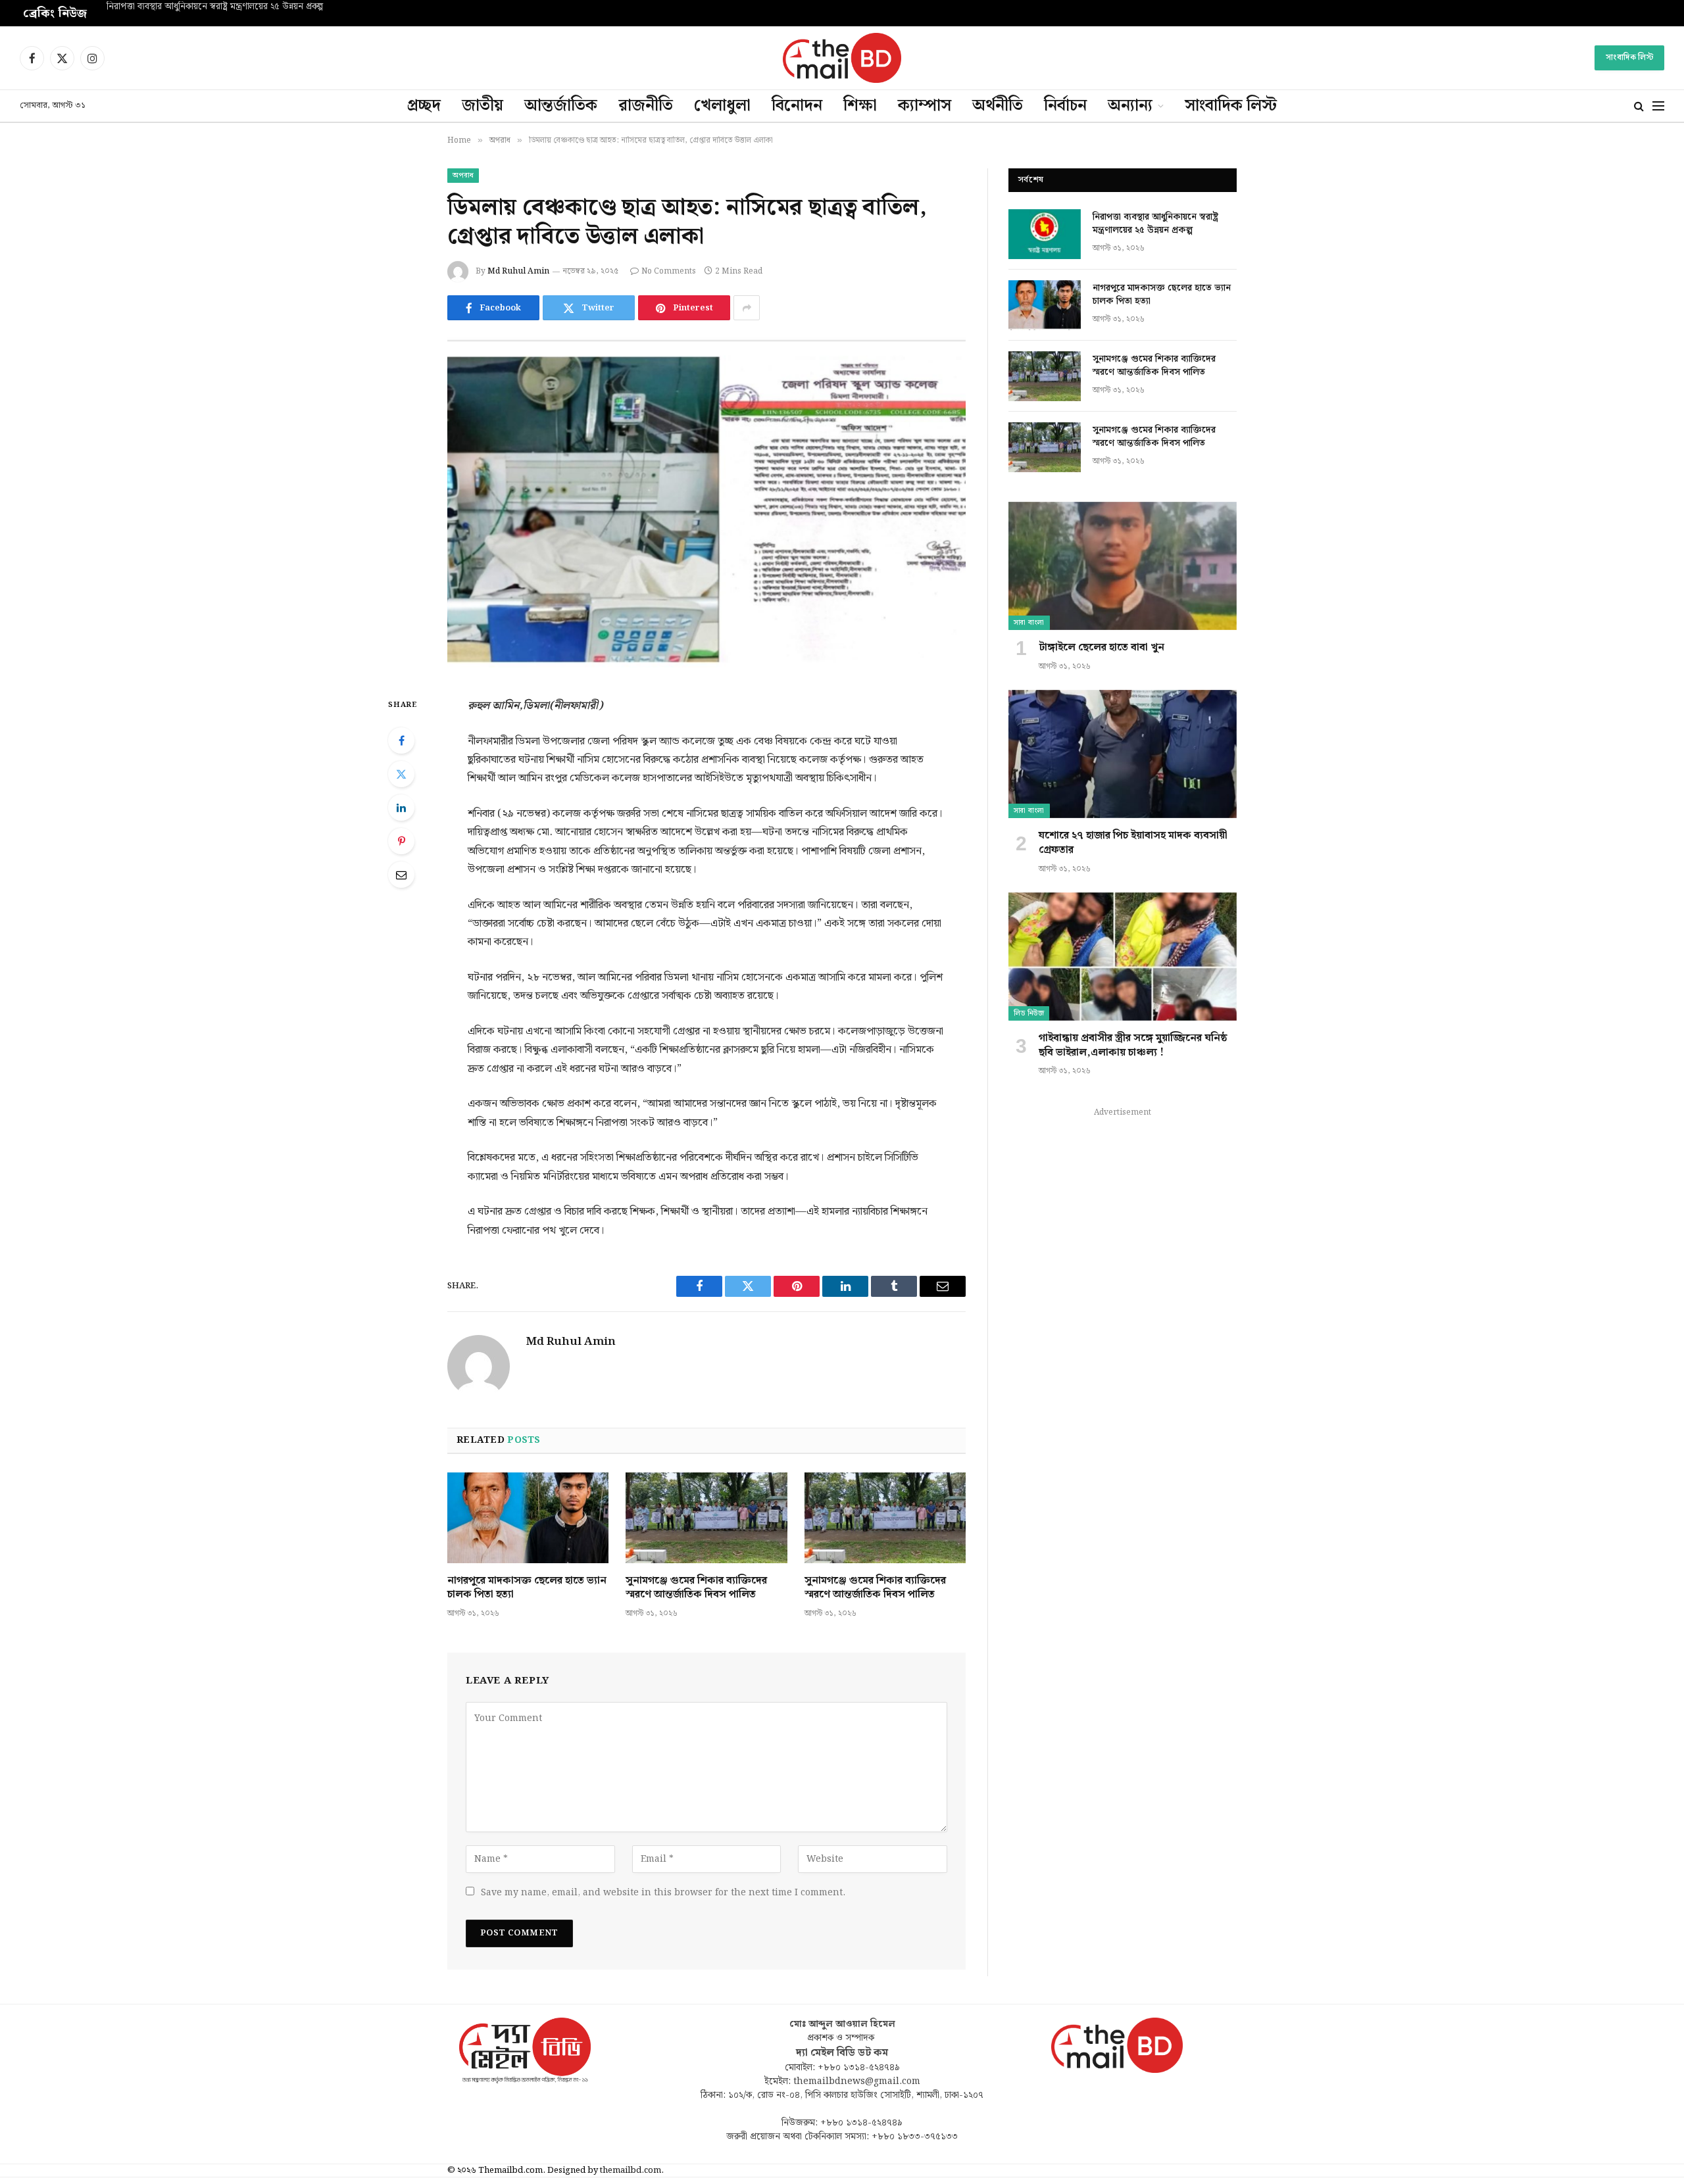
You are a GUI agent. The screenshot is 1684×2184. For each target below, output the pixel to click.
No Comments (669, 271)
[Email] (401, 875)
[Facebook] (401, 740)
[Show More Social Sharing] (747, 308)
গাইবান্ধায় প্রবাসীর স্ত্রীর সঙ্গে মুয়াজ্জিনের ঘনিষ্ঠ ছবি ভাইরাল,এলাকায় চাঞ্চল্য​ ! (1133, 1046)
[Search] (1639, 106)
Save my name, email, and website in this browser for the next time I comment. (663, 1893)
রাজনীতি (646, 106)
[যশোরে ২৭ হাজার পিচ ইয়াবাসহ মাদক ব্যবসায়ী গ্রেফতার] (1123, 754)
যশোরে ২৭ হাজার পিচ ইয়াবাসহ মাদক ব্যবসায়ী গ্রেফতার (1133, 843)
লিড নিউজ (1029, 1013)
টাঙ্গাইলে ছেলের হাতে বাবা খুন (1102, 648)
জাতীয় (483, 106)
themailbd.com (631, 2171)
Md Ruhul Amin (518, 271)
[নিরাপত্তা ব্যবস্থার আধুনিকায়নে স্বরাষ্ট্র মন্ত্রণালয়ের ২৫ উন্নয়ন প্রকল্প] (1045, 234)
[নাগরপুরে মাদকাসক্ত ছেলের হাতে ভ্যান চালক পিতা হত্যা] (528, 1518)
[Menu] (1658, 106)
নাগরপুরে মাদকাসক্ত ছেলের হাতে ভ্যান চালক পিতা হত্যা (202, 7)
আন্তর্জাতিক (561, 106)
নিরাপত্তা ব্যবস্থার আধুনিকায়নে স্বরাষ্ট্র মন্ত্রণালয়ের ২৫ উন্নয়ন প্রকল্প (1155, 224)
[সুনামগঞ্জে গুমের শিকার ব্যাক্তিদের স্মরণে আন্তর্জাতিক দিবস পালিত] (706, 1518)
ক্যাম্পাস (925, 106)
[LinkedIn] (401, 808)
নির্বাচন (1065, 106)
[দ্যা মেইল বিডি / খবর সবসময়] (842, 58)
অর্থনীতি (998, 106)
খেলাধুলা (722, 106)
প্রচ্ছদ (424, 106)
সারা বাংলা (1029, 623)
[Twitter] (401, 774)
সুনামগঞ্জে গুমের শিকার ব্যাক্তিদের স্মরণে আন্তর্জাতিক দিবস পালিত (696, 1588)
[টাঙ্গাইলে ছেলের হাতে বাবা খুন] (1123, 566)
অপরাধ (463, 176)
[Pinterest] (401, 841)
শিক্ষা (860, 106)
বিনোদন (797, 106)
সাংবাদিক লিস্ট (1629, 58)
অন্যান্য (1130, 106)
